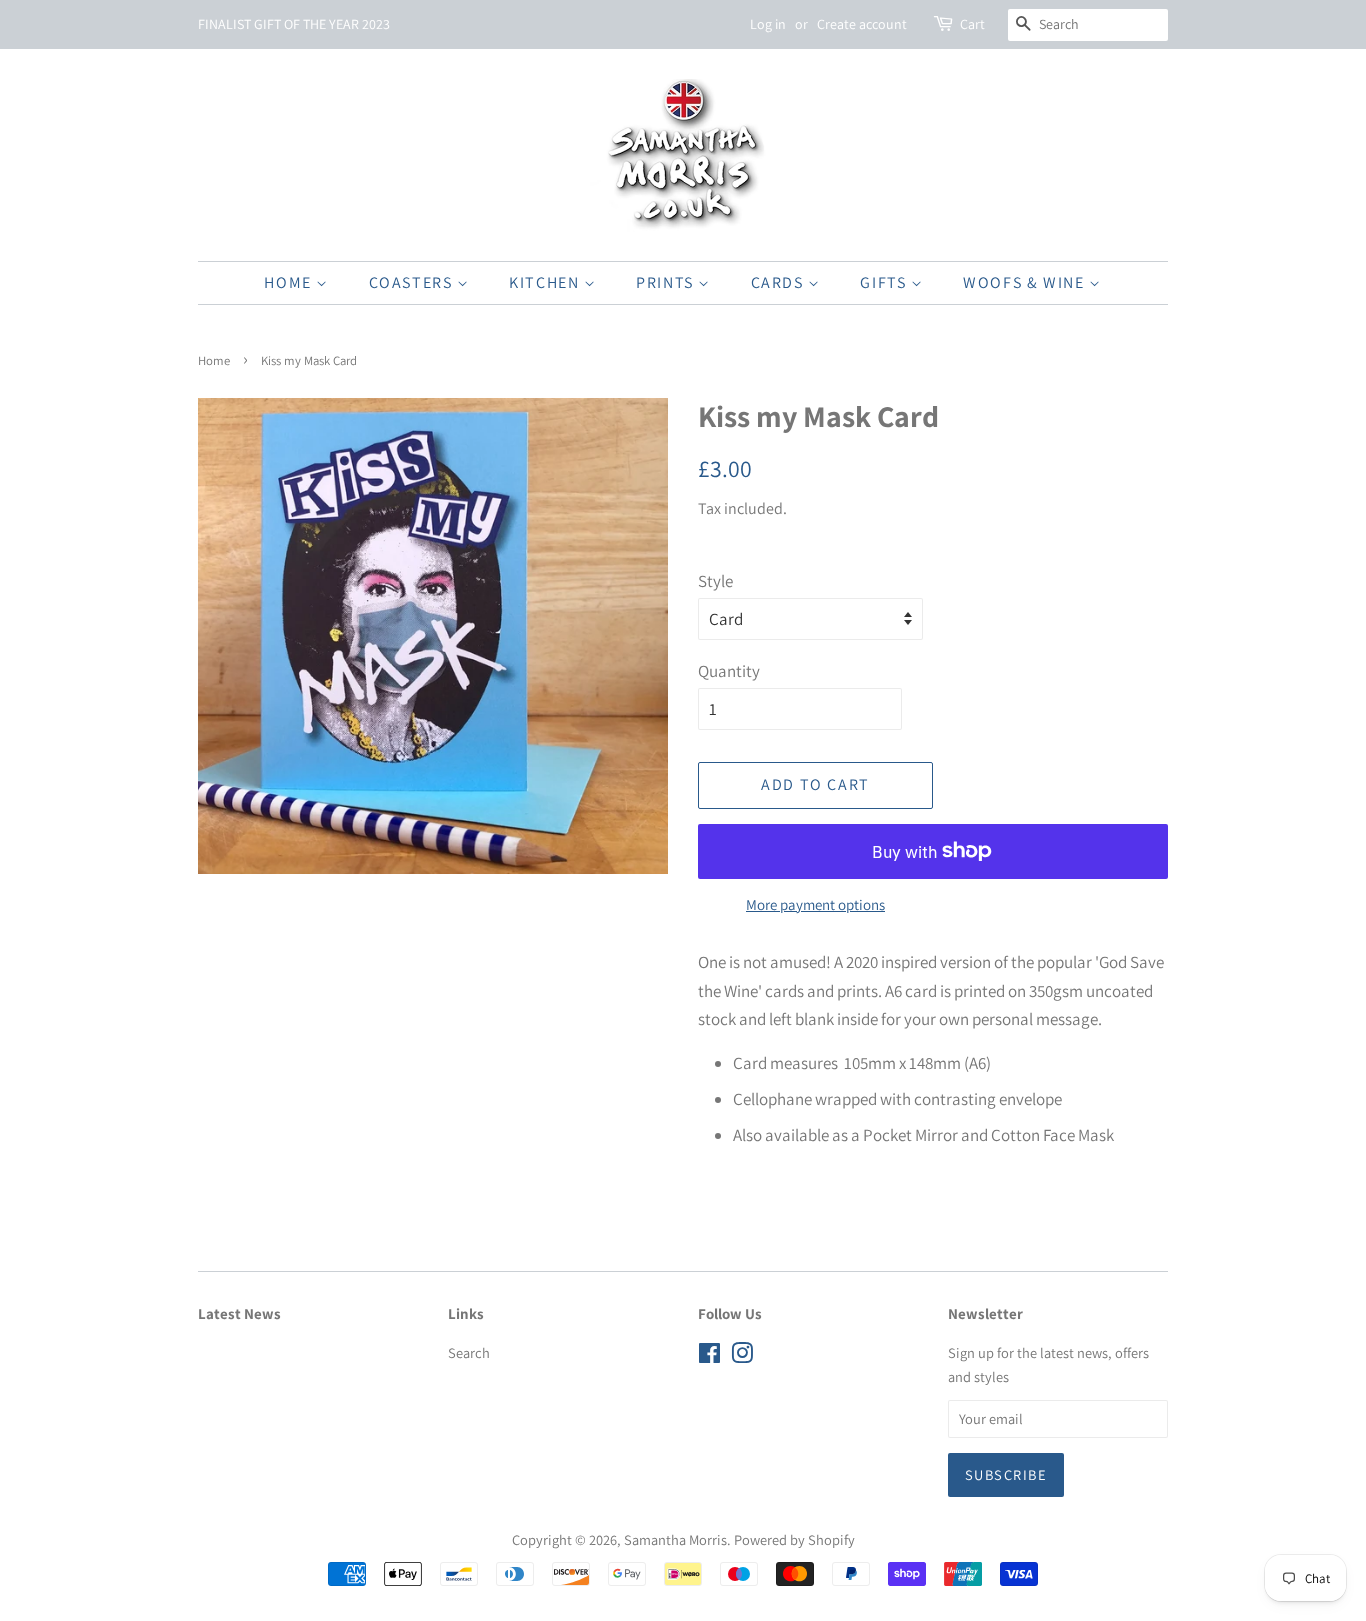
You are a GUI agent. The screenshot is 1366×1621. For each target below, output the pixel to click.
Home (290, 282)
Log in (768, 24)
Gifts (885, 282)
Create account (862, 24)
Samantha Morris (675, 1539)
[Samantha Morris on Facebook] (709, 1356)
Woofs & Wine (1026, 282)
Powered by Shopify (794, 1539)
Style (715, 581)
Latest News (239, 1313)
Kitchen (546, 282)
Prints (667, 282)
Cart (972, 24)
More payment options (815, 904)
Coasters (413, 282)
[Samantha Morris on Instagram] (742, 1356)
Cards (780, 282)
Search (469, 1352)
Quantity (729, 671)
